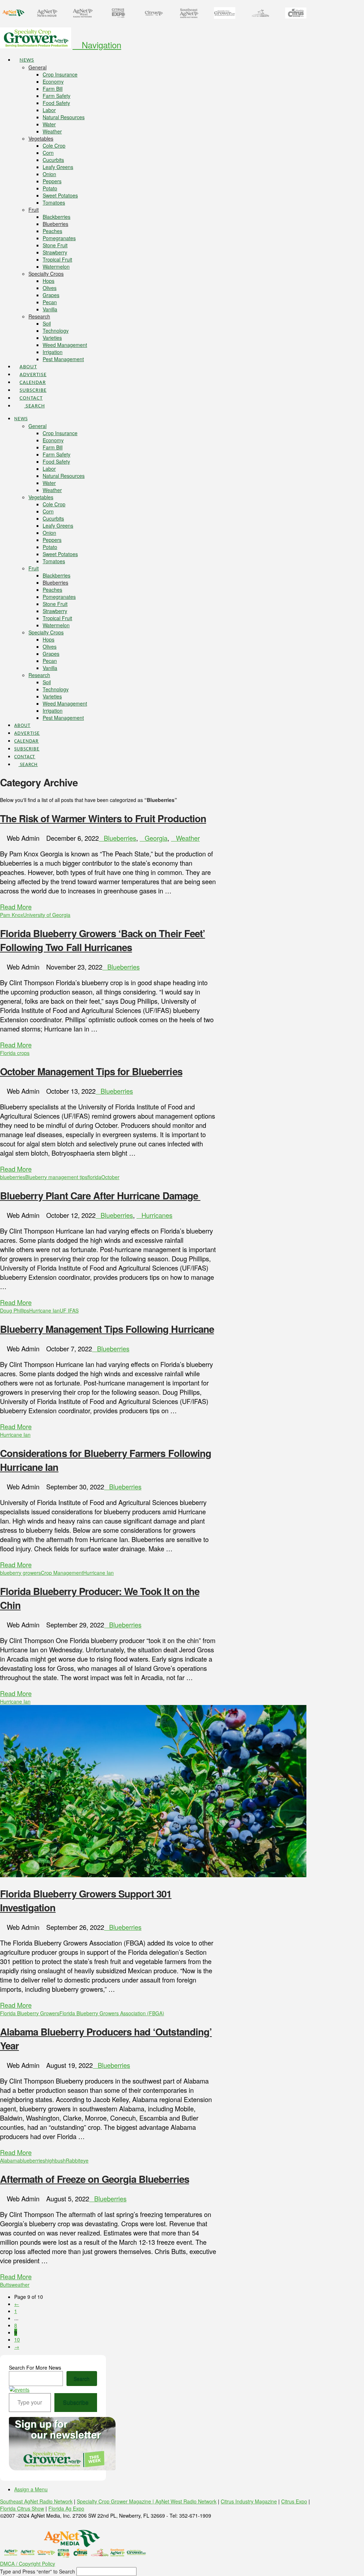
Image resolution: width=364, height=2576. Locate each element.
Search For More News (35, 2368)
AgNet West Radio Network (186, 2501)
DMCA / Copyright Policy (28, 2564)
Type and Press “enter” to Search (38, 2571)
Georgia (156, 838)
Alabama (10, 2160)
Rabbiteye (77, 2160)
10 (17, 2339)
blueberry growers (20, 1573)
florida (94, 1177)
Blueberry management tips (56, 1177)
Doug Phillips (15, 1310)
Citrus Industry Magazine (249, 2501)
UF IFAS (69, 1310)
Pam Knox (12, 915)
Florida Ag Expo (66, 2508)
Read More (16, 907)
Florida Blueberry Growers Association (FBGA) (112, 2013)
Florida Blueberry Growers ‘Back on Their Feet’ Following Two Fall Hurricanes (103, 940)
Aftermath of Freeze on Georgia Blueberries (95, 2179)
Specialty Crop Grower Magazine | (116, 2501)
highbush (55, 2160)
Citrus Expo (294, 2501)
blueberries (13, 1177)
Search (82, 2379)
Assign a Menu (31, 2489)
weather (20, 2285)
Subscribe (76, 2402)
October (110, 1177)
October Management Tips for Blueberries (91, 1071)
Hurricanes (157, 1215)
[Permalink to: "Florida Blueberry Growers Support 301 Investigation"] (153, 1875)
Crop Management (62, 1573)
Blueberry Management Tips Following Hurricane (107, 1329)
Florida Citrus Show (22, 2508)
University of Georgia (47, 915)
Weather (188, 838)
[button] (97, 45)
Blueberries (120, 838)
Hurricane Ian (44, 1310)
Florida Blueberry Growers (30, 2013)
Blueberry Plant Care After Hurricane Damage (100, 1195)
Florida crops (15, 1053)
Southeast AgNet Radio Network (36, 2501)
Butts (6, 2285)
